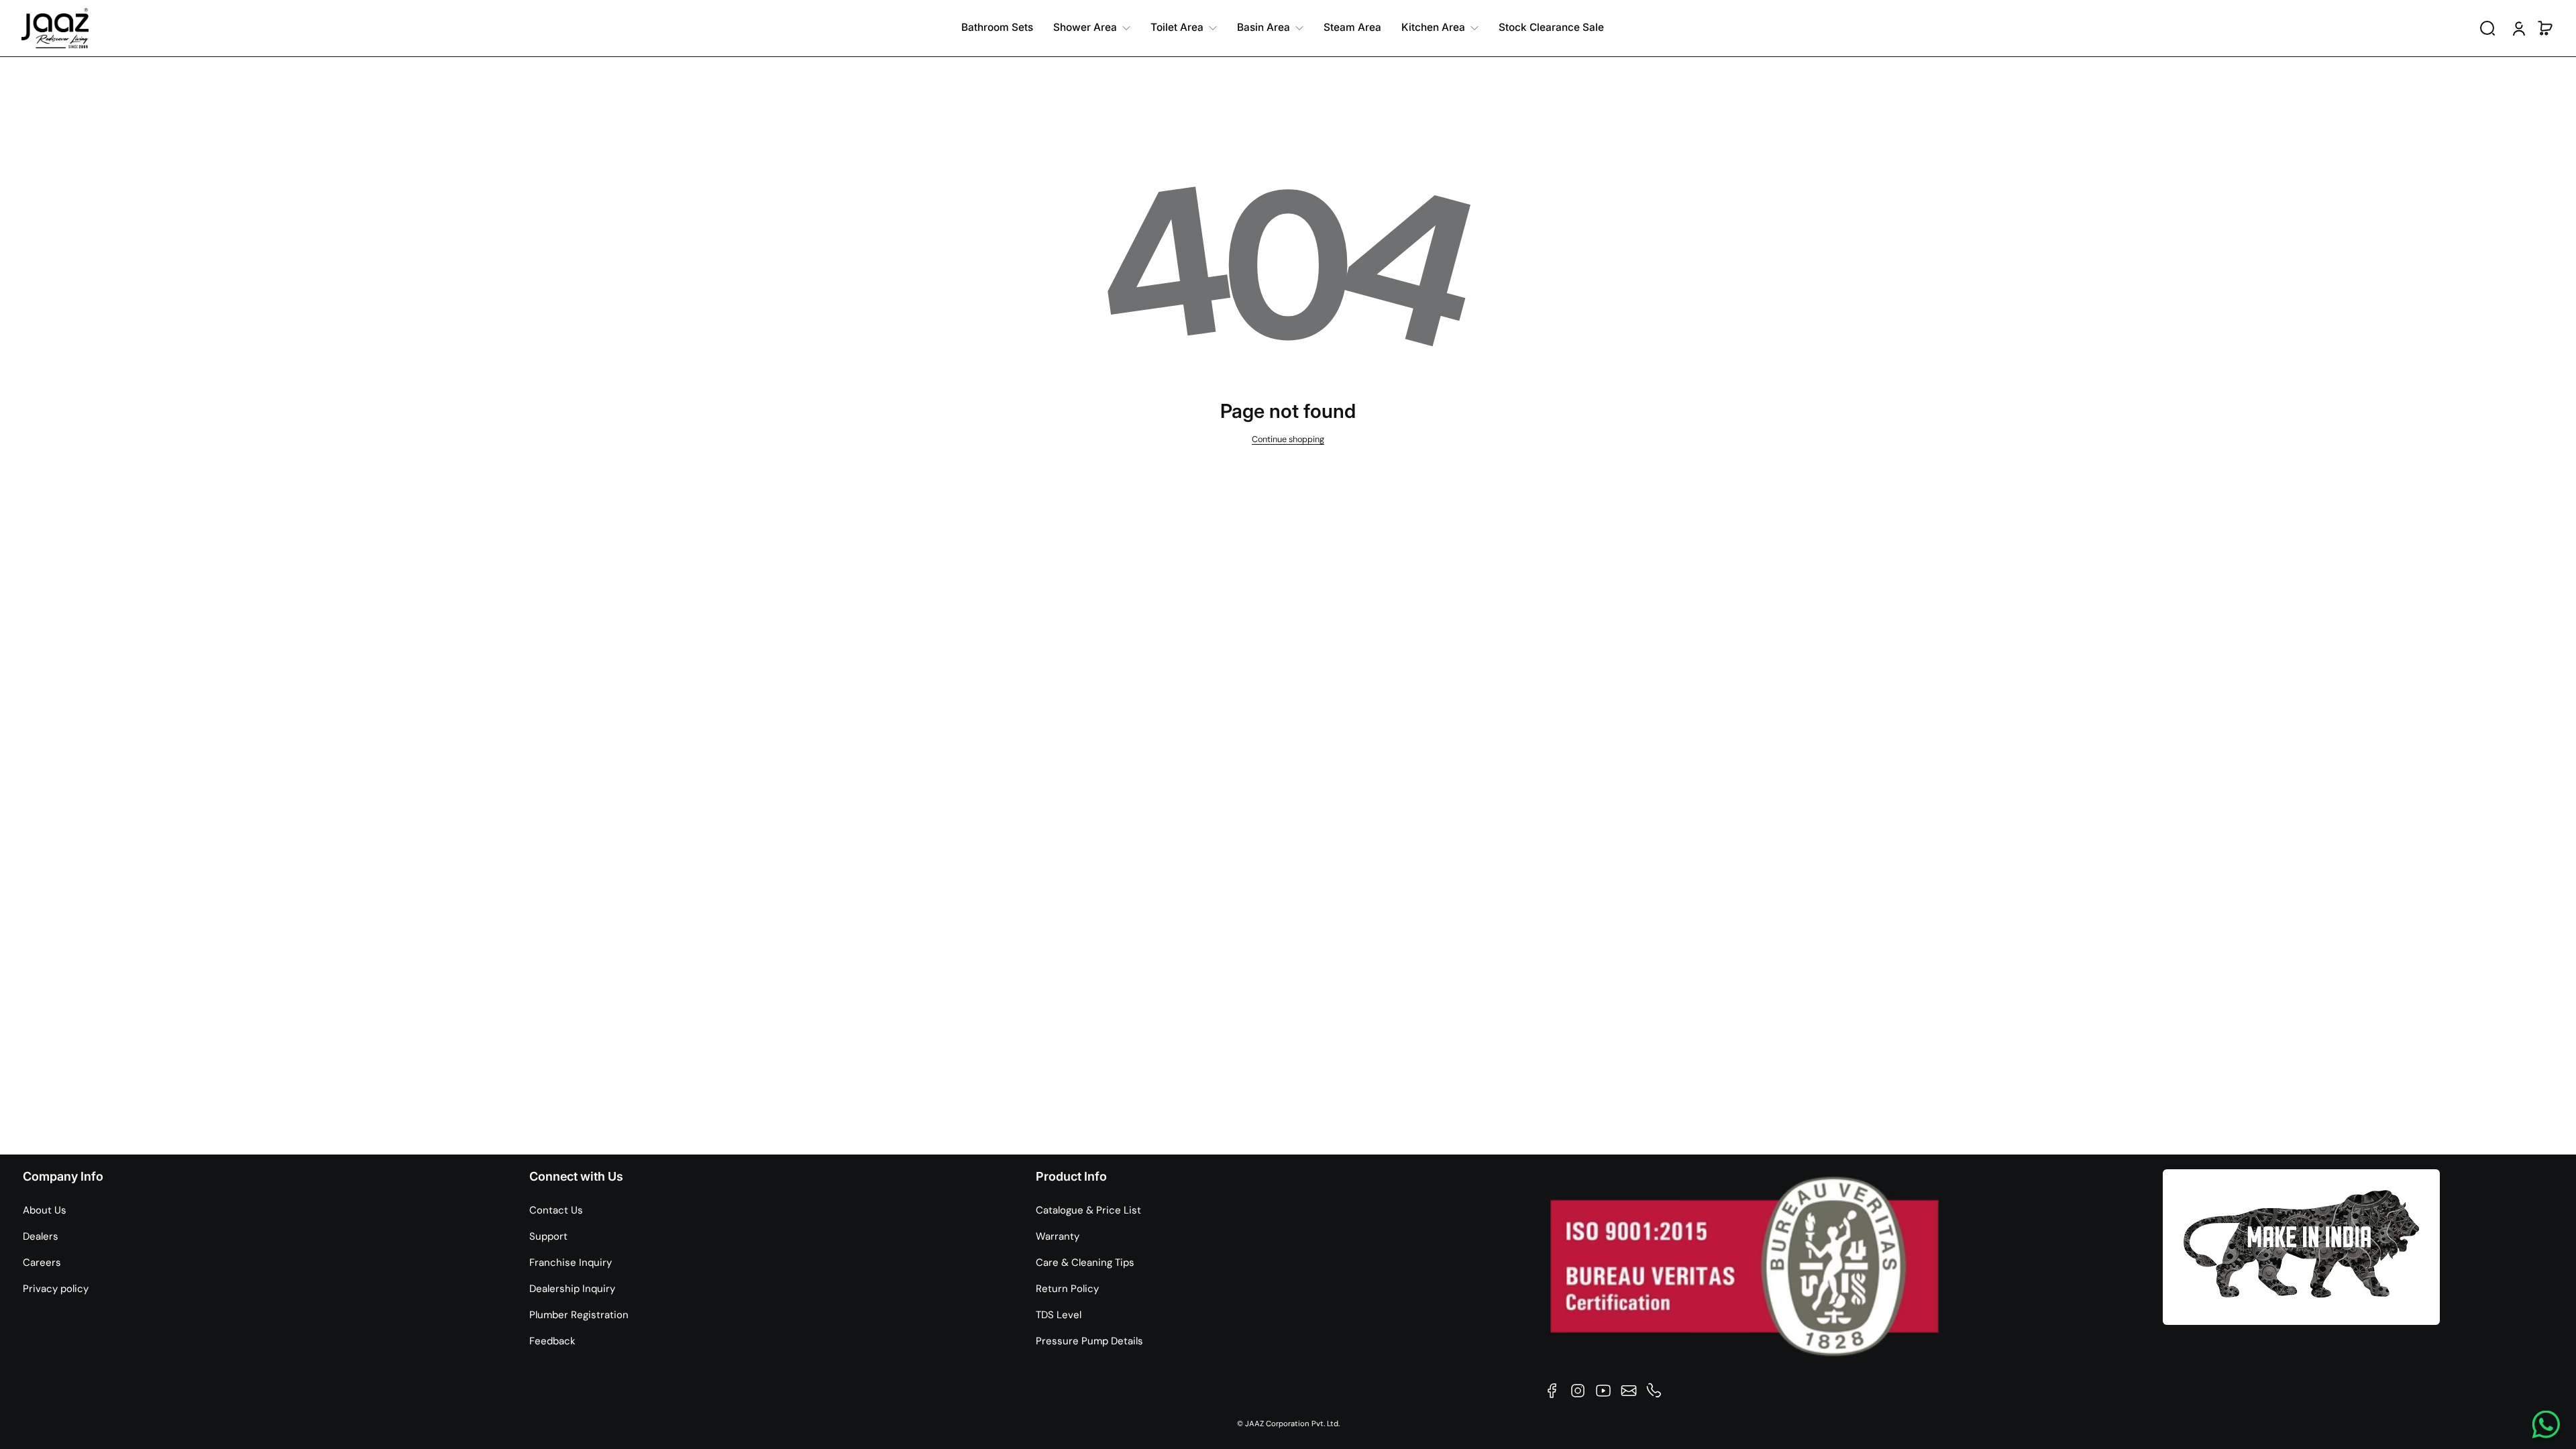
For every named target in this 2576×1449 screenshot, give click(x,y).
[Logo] (55, 28)
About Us (45, 1210)
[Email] (1629, 1391)
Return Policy (1067, 1289)
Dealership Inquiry (572, 1289)
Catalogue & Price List (1088, 1210)
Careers (42, 1263)
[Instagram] (1578, 1391)
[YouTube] (1603, 1391)
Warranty (1058, 1236)
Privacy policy (56, 1289)
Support (548, 1236)
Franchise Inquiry (571, 1263)
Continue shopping (1288, 439)
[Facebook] (1552, 1391)
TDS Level (1059, 1315)
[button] (2487, 28)
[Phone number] (1654, 1391)
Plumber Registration (579, 1315)
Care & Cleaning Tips (1085, 1263)
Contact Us (556, 1210)
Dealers (41, 1236)
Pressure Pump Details (1089, 1341)
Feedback (552, 1341)
